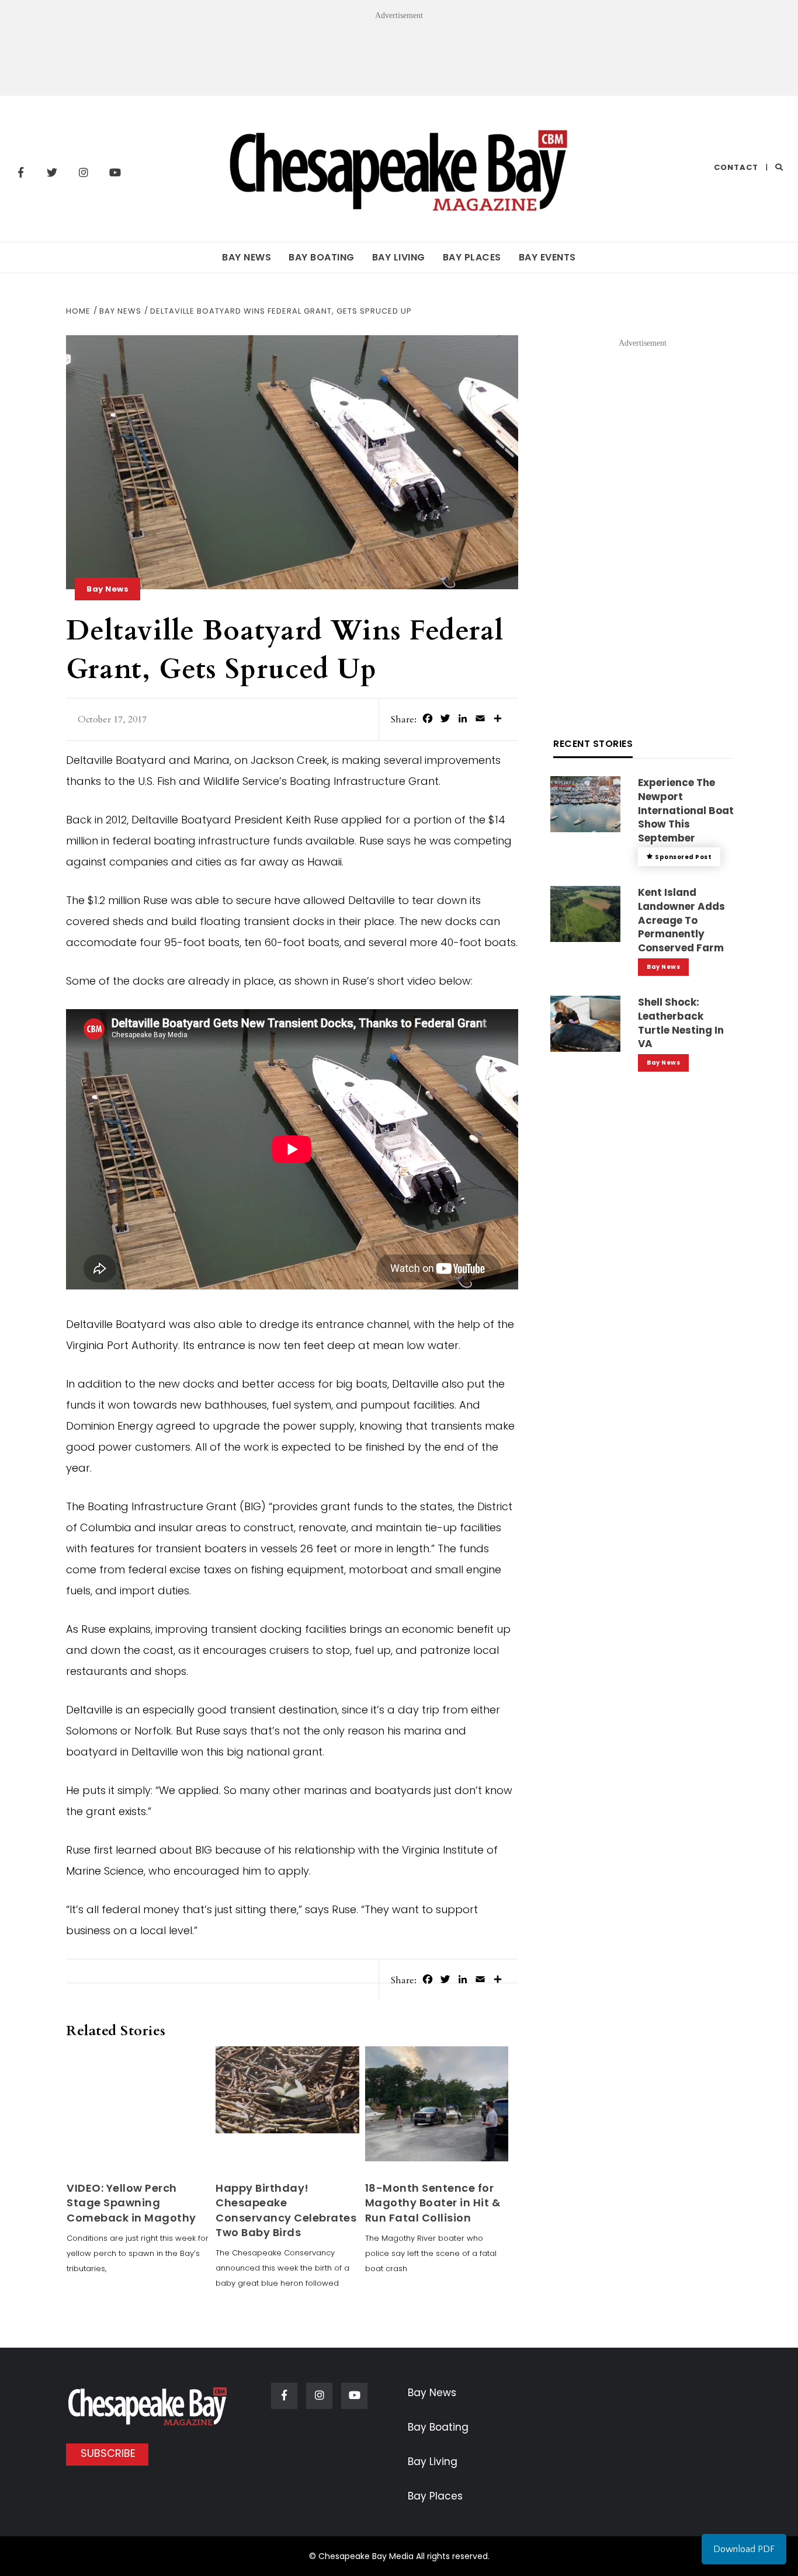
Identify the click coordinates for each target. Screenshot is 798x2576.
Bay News (247, 257)
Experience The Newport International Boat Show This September (686, 810)
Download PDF (744, 2549)
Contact (736, 167)
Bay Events (547, 257)
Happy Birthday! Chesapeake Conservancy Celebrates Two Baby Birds (286, 2210)
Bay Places (472, 257)
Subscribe (108, 2453)
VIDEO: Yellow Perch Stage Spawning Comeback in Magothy (131, 2203)
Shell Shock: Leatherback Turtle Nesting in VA (681, 1023)
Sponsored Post (683, 857)
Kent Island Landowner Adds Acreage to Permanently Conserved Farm (681, 920)
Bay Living (399, 257)
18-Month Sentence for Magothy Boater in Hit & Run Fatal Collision (433, 2203)
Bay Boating (322, 257)
